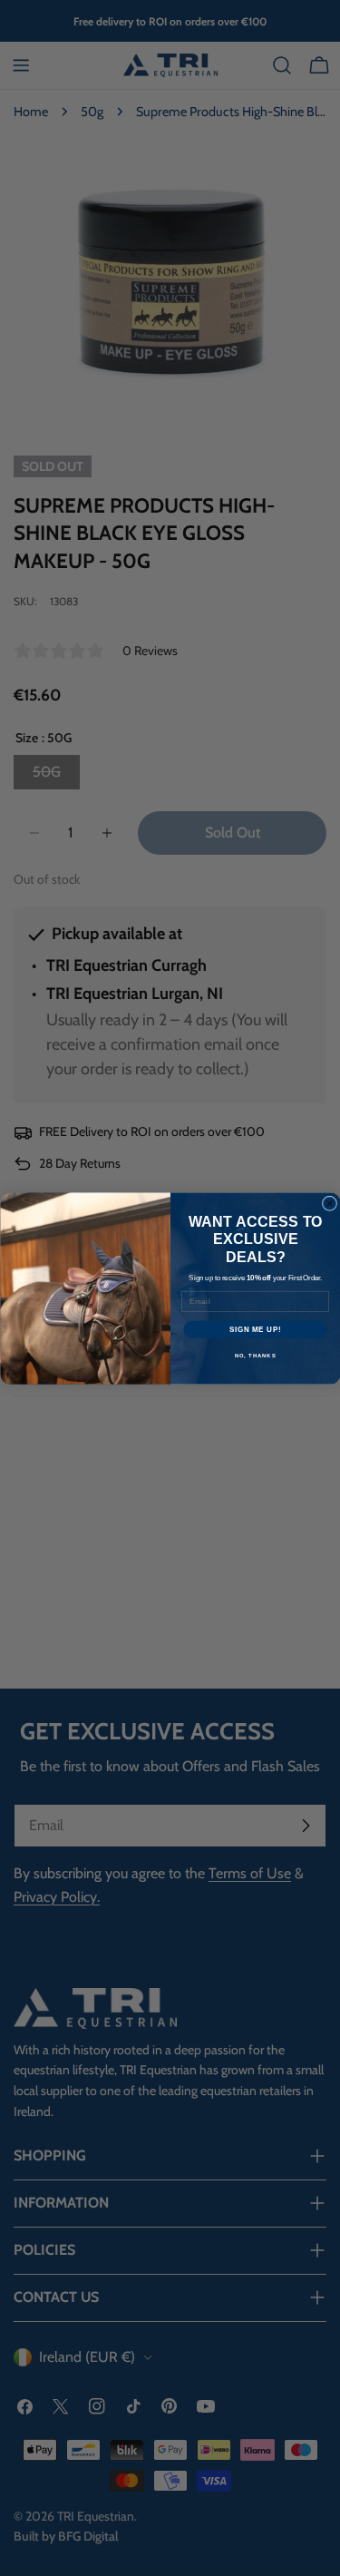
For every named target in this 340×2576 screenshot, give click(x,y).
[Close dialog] (329, 1203)
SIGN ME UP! (255, 1328)
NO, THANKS (255, 1355)
